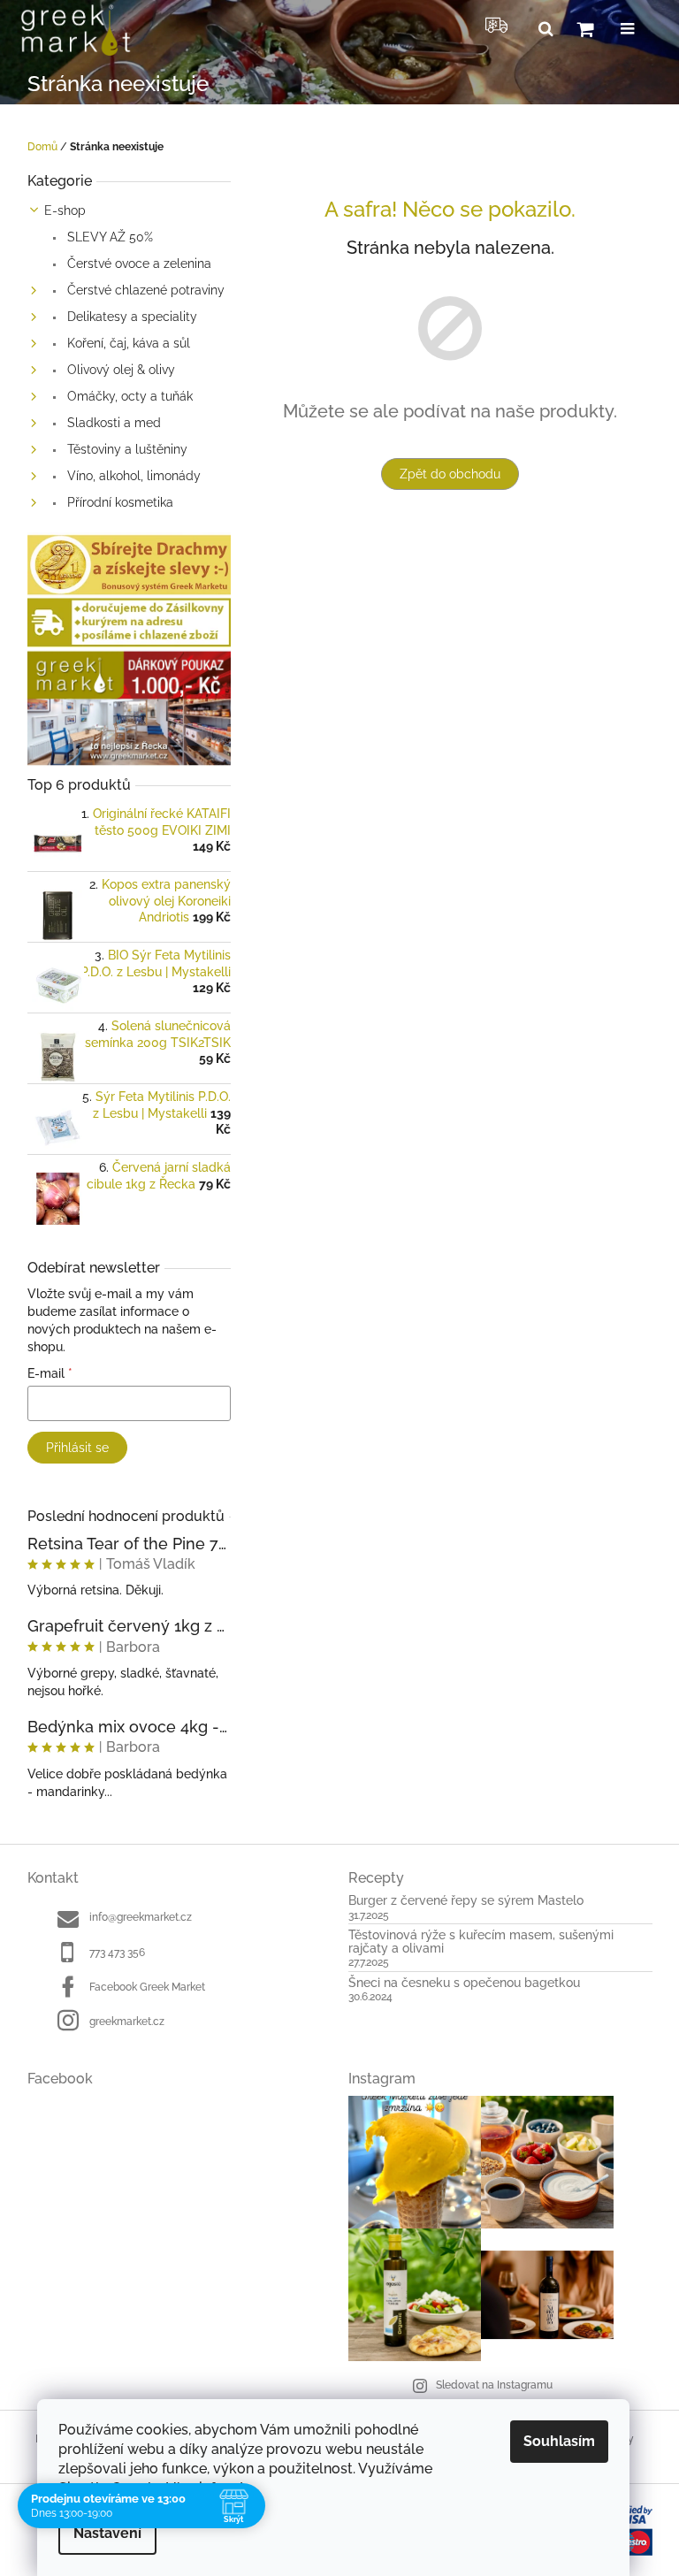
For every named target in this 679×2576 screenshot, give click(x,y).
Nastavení (107, 2533)
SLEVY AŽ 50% (108, 237)
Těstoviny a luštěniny (126, 449)
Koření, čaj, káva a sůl (127, 343)
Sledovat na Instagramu (494, 2385)
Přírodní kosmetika (118, 502)
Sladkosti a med (112, 423)
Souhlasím (559, 2441)
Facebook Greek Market (147, 1987)
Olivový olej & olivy (119, 370)
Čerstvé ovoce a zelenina (137, 264)
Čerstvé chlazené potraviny (144, 290)
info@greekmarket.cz (141, 1917)
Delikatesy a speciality (130, 317)
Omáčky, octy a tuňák (128, 396)
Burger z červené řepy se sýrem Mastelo (466, 1901)
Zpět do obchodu (450, 474)
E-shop (65, 210)
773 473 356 (117, 1953)
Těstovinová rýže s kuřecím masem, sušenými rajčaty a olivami (481, 1942)
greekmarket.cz (127, 2022)
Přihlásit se (77, 1448)
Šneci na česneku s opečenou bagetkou (464, 1983)
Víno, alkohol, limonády (132, 476)
